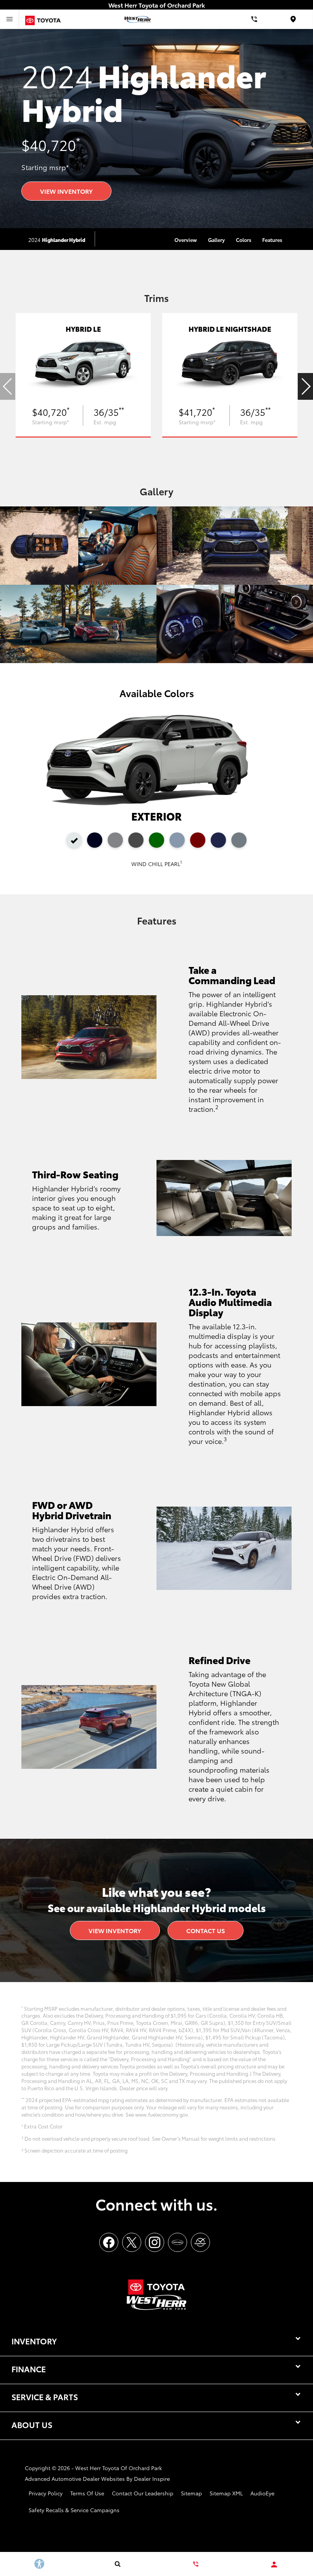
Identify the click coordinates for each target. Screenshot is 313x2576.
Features (272, 240)
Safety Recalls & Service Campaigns (74, 2510)
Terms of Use (87, 2493)
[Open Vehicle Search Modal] (117, 2564)
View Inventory (66, 191)
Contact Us (206, 1930)
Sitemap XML (226, 2493)
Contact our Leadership (143, 2493)
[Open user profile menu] (274, 2565)
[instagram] (155, 2242)
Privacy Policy (46, 2493)
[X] (132, 2242)
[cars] (177, 2242)
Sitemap (191, 2493)
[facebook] (109, 2242)
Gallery (216, 240)
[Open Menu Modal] (10, 19)
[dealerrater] (200, 2242)
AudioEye (262, 2493)
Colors (244, 240)
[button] (305, 386)
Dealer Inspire (152, 2479)
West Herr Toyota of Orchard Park (119, 2468)
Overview (186, 240)
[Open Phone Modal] (254, 19)
